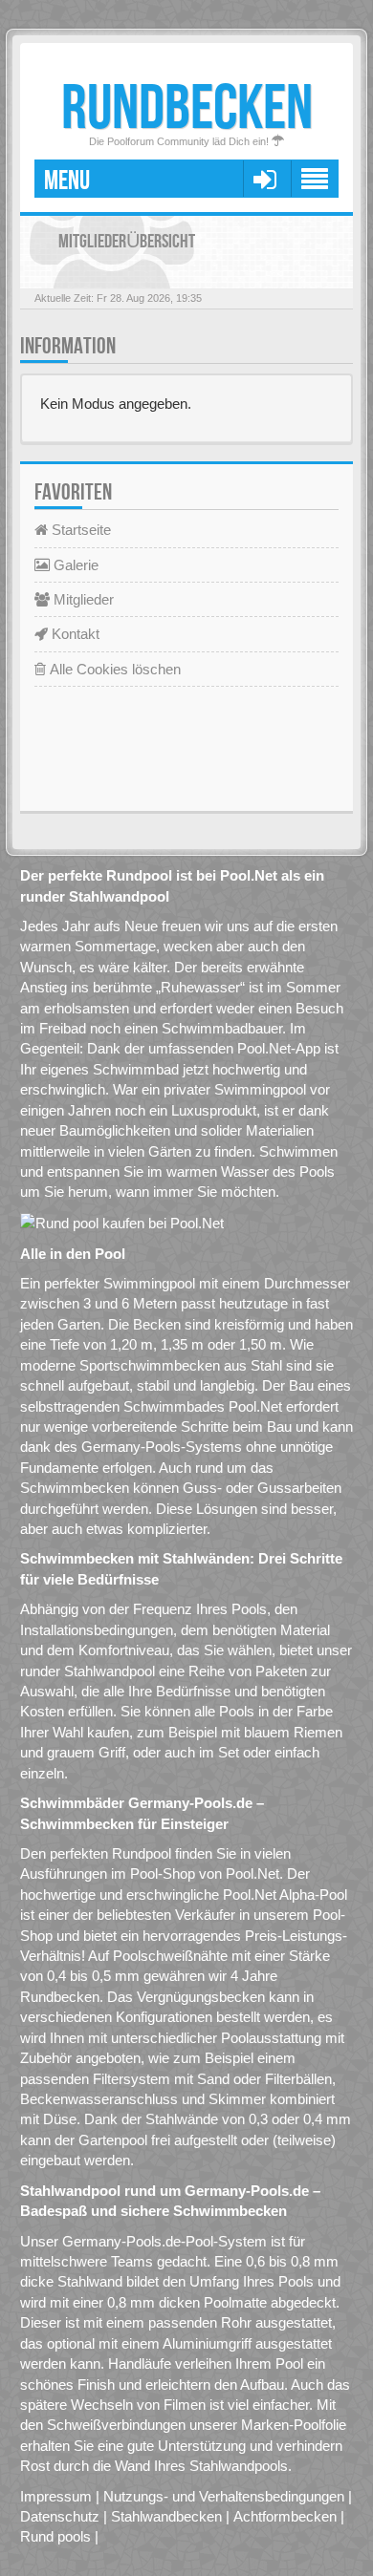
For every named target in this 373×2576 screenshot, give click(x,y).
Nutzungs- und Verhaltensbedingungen (224, 2496)
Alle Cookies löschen (113, 669)
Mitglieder (82, 599)
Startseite (79, 530)
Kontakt (74, 634)
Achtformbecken (285, 2516)
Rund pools (55, 2536)
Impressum (56, 2496)
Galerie (74, 565)
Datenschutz (60, 2516)
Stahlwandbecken (166, 2516)
